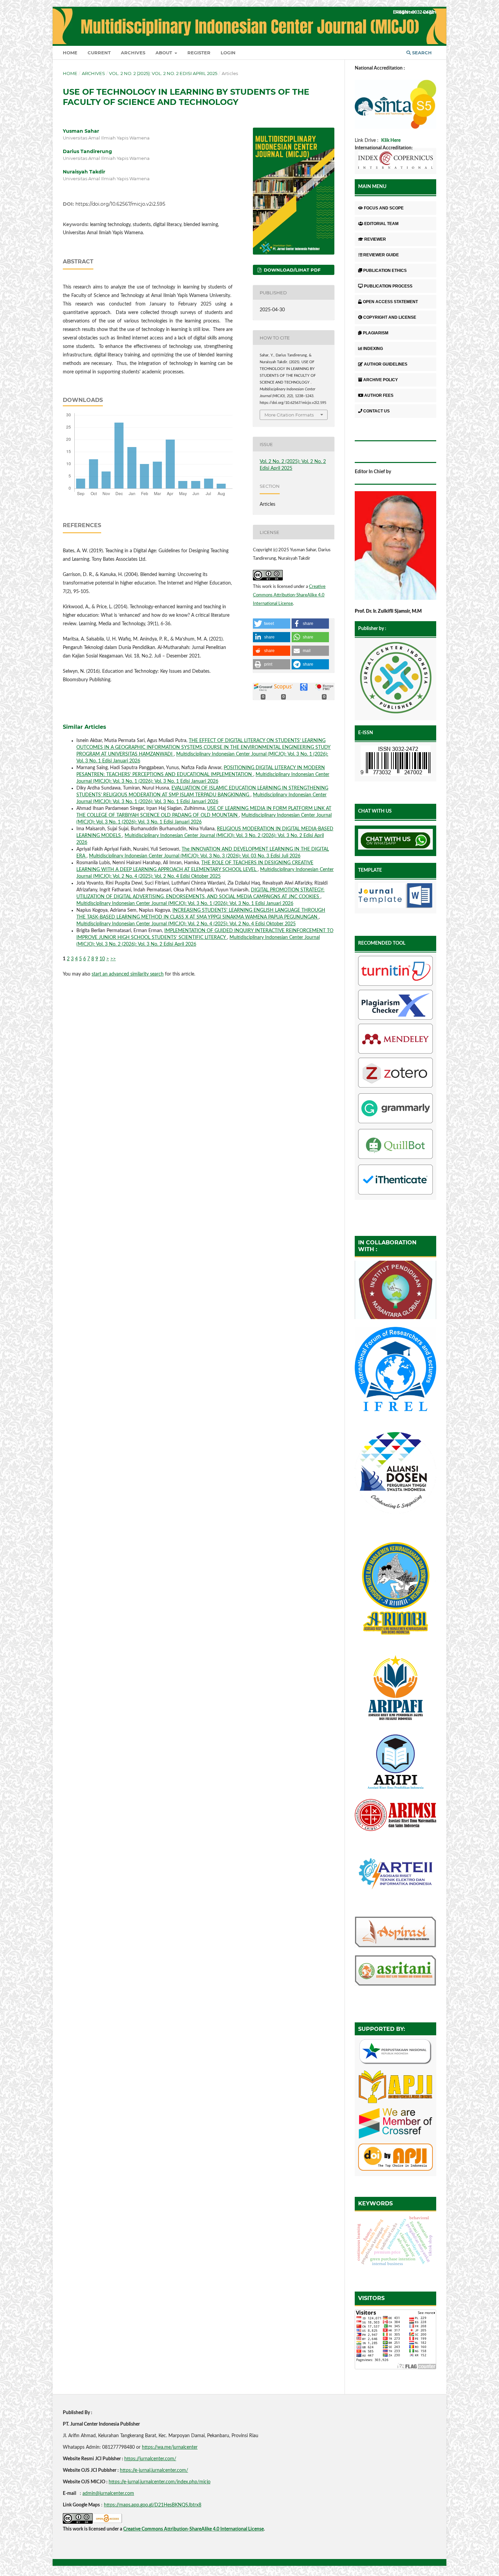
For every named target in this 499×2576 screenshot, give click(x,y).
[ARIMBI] (395, 1642)
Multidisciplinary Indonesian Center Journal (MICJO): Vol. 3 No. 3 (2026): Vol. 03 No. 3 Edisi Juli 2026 (195, 856)
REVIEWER (375, 239)
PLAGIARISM (376, 333)
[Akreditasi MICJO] (395, 127)
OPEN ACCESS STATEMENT (390, 302)
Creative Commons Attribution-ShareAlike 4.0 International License (289, 595)
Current (99, 53)
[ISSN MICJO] (395, 762)
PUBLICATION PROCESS (388, 286)
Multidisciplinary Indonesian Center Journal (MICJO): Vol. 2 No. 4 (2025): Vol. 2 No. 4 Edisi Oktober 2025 (186, 924)
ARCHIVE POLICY (381, 380)
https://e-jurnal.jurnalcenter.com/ (154, 2470)
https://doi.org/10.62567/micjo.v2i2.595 (120, 204)
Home (70, 53)
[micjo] (395, 679)
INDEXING (373, 349)
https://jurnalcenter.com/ (150, 2459)
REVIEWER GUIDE (381, 255)
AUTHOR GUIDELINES (386, 364)
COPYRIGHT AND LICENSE (390, 317)
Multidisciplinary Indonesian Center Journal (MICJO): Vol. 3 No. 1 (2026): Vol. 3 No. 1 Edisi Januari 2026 (185, 904)
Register (199, 53)
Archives (133, 53)
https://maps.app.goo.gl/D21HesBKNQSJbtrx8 (153, 2505)
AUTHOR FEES (379, 395)
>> (113, 959)
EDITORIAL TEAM (381, 224)
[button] (272, 624)
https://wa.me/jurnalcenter (170, 2447)
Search (421, 53)
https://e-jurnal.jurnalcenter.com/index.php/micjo (160, 2482)
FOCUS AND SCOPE (384, 208)
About (164, 53)
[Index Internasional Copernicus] (395, 161)
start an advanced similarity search (128, 974)
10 (102, 959)
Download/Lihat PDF (291, 270)
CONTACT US (376, 411)
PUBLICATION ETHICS (385, 271)
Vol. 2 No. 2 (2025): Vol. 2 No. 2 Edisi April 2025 (163, 73)
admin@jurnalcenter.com (108, 2494)
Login (228, 53)
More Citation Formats (289, 415)
